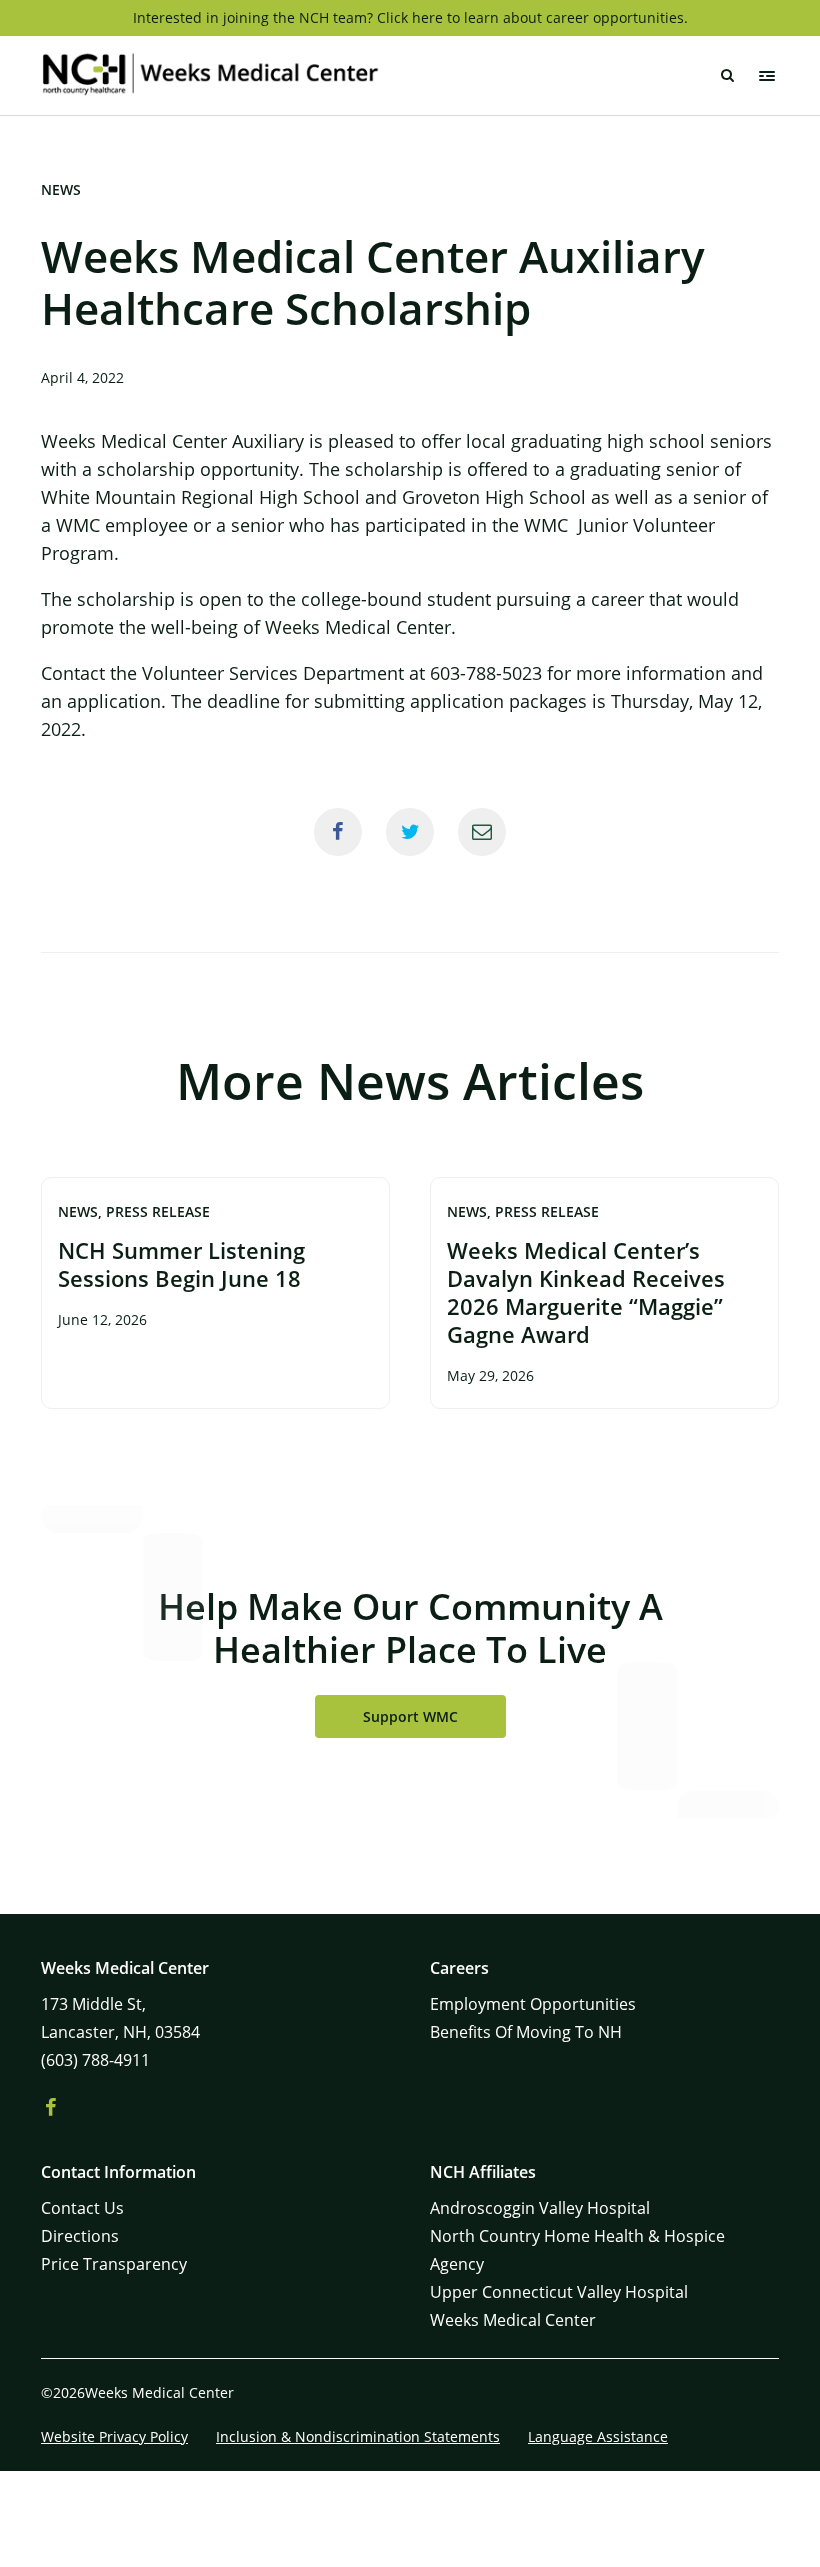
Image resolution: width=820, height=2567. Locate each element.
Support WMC (410, 1716)
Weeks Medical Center (513, 2320)
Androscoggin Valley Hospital (540, 2208)
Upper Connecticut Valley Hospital (559, 2292)
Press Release (158, 1211)
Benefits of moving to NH (526, 2032)
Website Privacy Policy (114, 2436)
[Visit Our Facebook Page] (51, 2108)
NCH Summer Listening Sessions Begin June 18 (181, 1264)
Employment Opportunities (533, 2004)
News (61, 189)
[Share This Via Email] (482, 832)
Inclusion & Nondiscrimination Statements (358, 2436)
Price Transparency (114, 2264)
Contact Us (82, 2208)
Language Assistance (598, 2436)
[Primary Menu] (767, 76)
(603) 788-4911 (95, 2060)
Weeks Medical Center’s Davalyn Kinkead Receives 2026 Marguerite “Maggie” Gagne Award (586, 1292)
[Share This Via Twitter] (410, 832)
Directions (80, 2236)
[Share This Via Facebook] (338, 832)
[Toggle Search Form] (727, 76)
